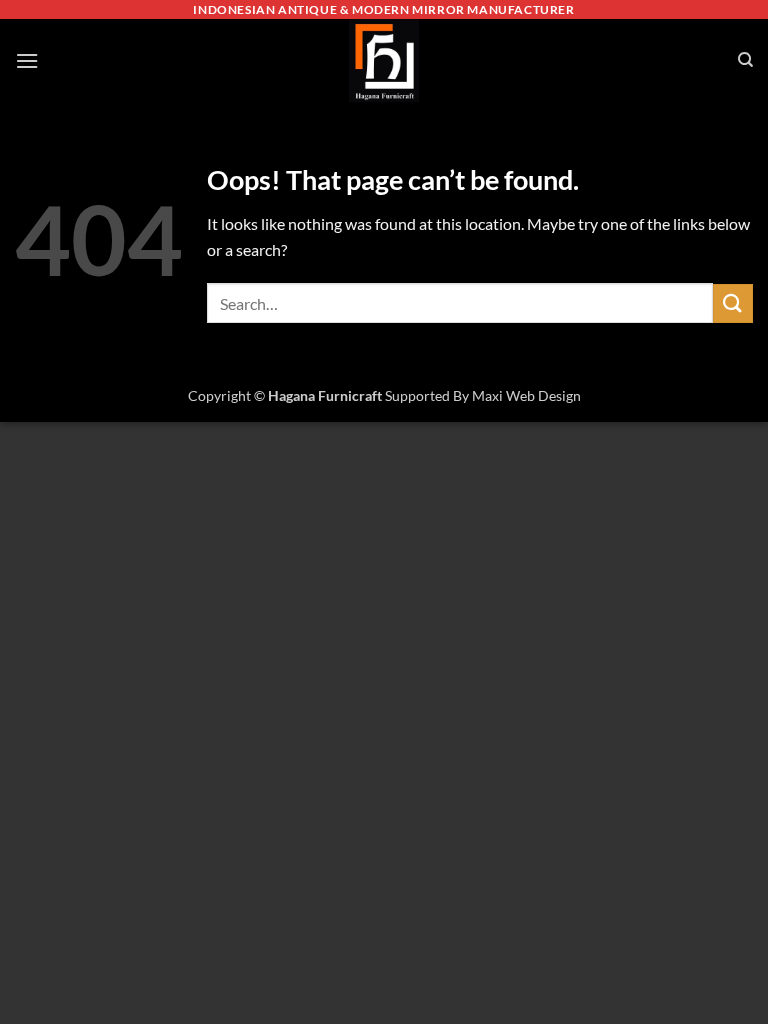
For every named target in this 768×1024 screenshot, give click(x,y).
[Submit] (733, 303)
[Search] (745, 60)
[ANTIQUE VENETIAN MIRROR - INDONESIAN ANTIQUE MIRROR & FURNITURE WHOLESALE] (384, 60)
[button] (27, 60)
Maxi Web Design (526, 395)
